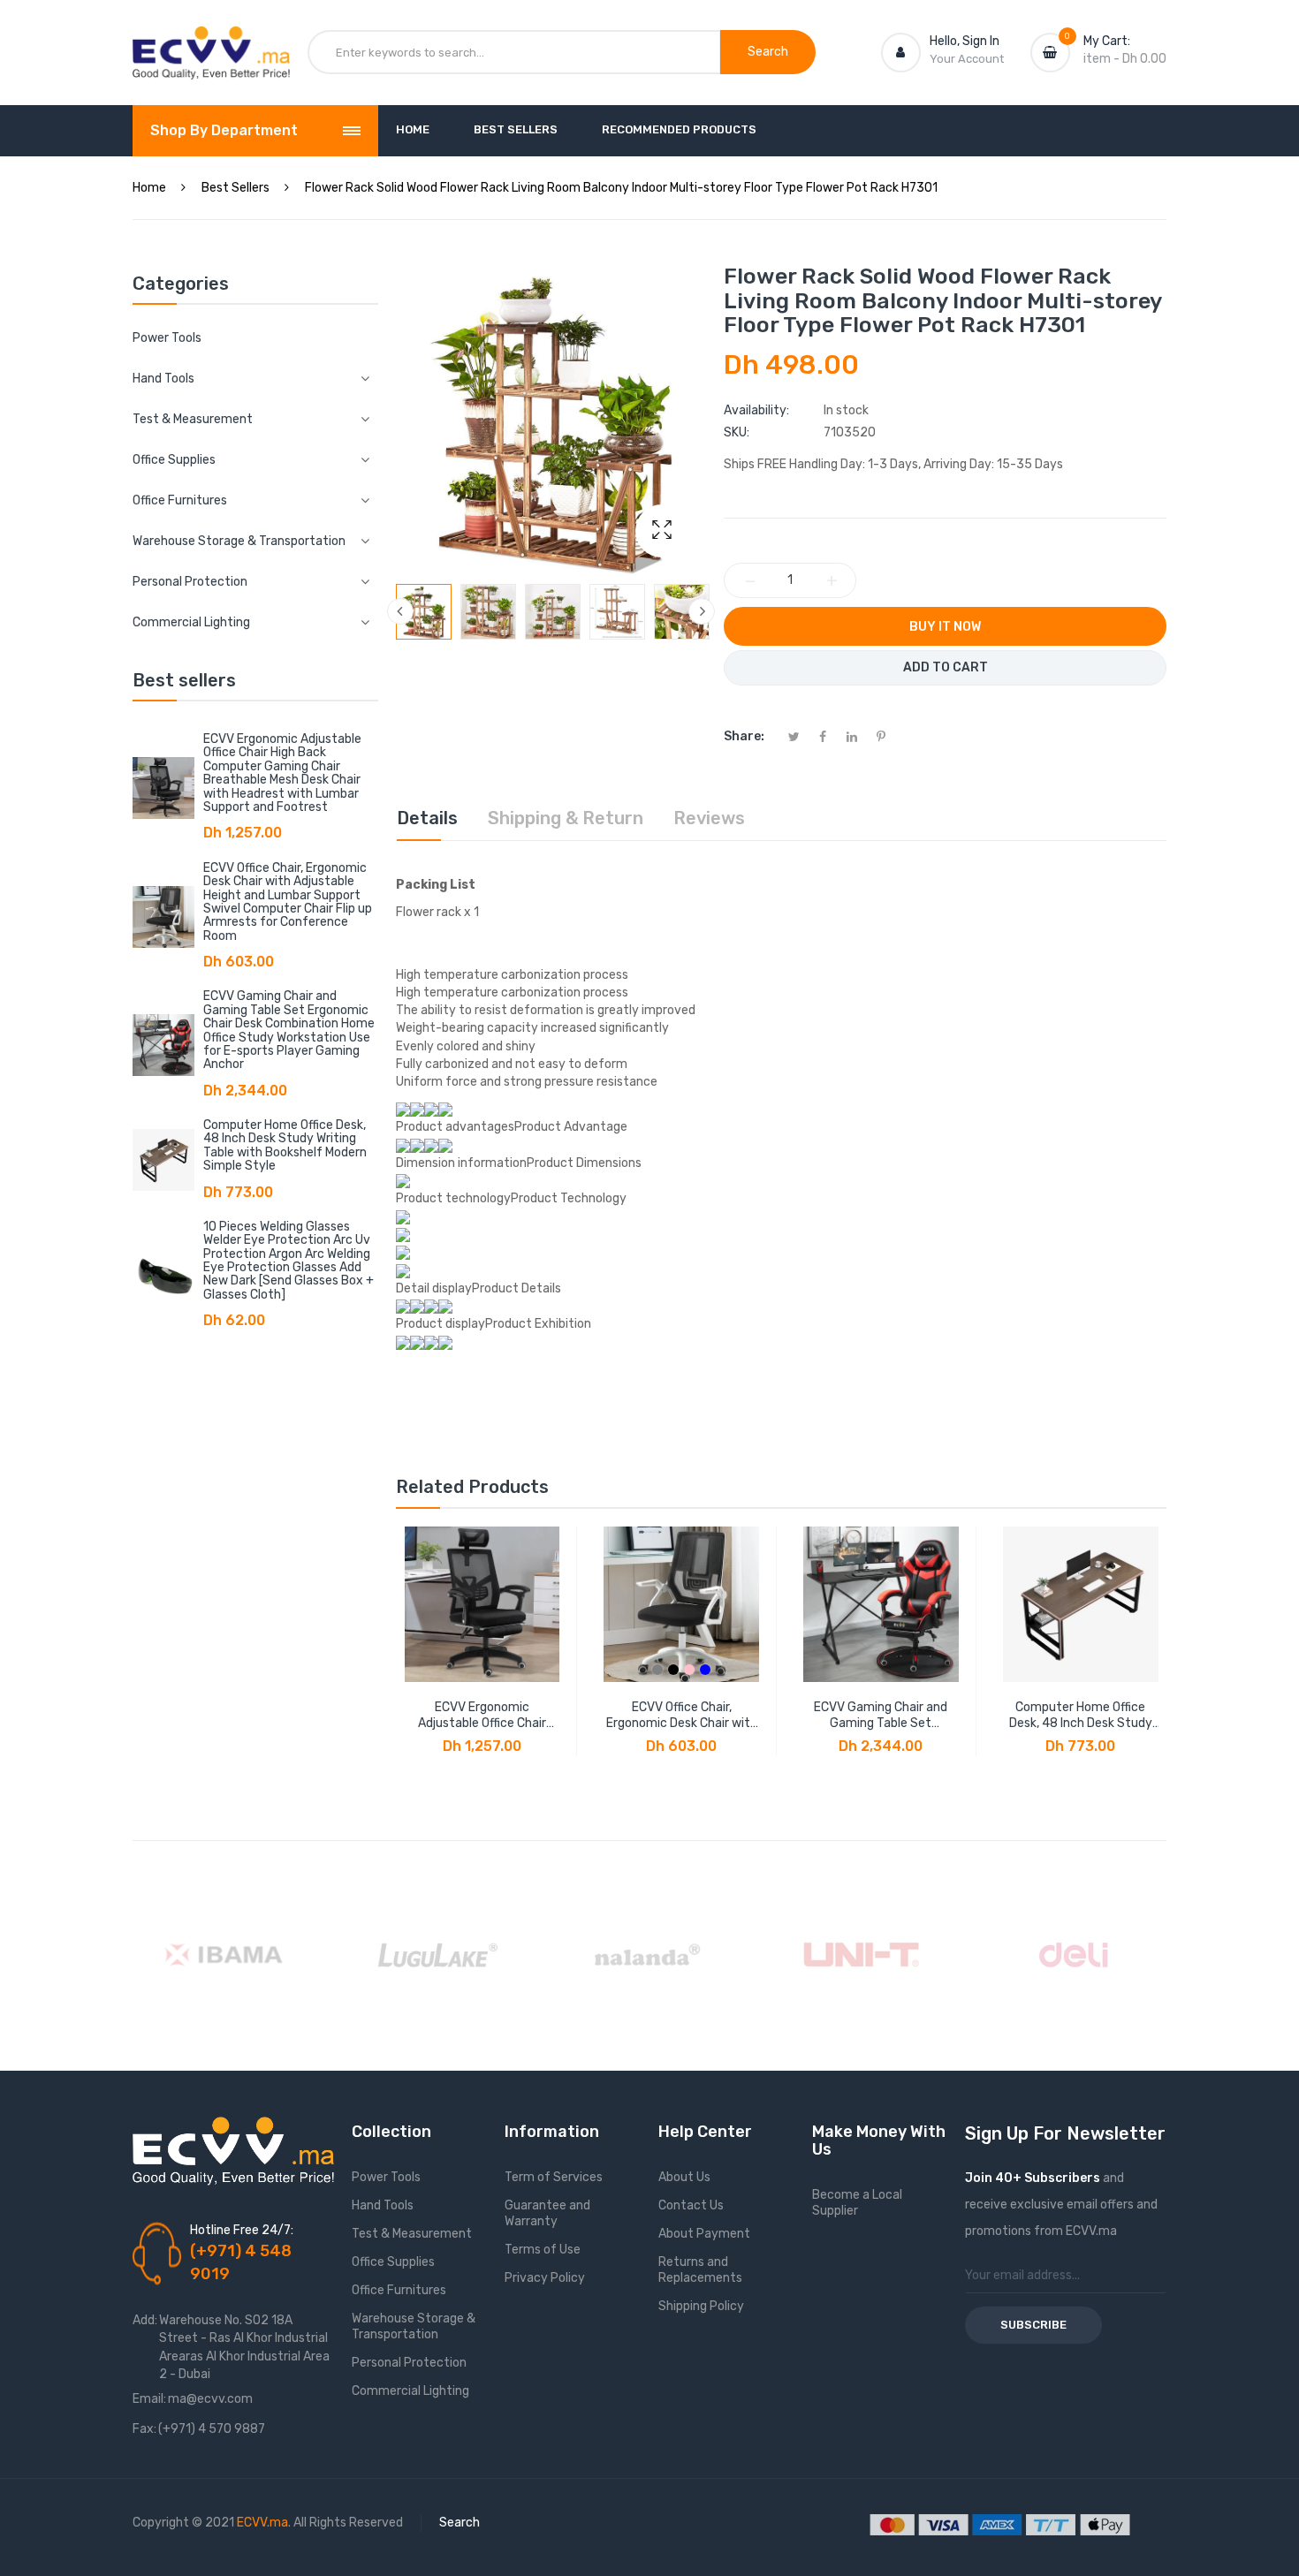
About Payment (704, 2234)
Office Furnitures (399, 2290)
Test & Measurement (412, 2234)
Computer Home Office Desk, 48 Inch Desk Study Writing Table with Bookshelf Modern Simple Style (285, 1145)
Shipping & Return (566, 818)
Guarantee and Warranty (547, 2213)
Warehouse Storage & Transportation (414, 2326)
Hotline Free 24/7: (242, 2230)
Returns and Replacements (700, 2270)
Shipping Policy (701, 2306)
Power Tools (167, 338)
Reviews (709, 818)
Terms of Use (543, 2250)
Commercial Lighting (410, 2391)
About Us (684, 2177)
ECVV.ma (262, 2523)
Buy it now (945, 627)
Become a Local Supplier (857, 2203)
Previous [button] (400, 611)
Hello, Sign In (965, 41)
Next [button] (702, 611)
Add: (145, 2320)
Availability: (756, 410)
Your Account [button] (967, 59)
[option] (424, 612)
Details (427, 818)
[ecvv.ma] (211, 42)
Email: (149, 2399)
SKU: (737, 432)
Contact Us (691, 2205)
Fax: (144, 2429)
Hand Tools (383, 2205)
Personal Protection (409, 2363)
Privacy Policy (545, 2278)
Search (460, 2523)
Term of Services (554, 2177)
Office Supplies (393, 2262)
